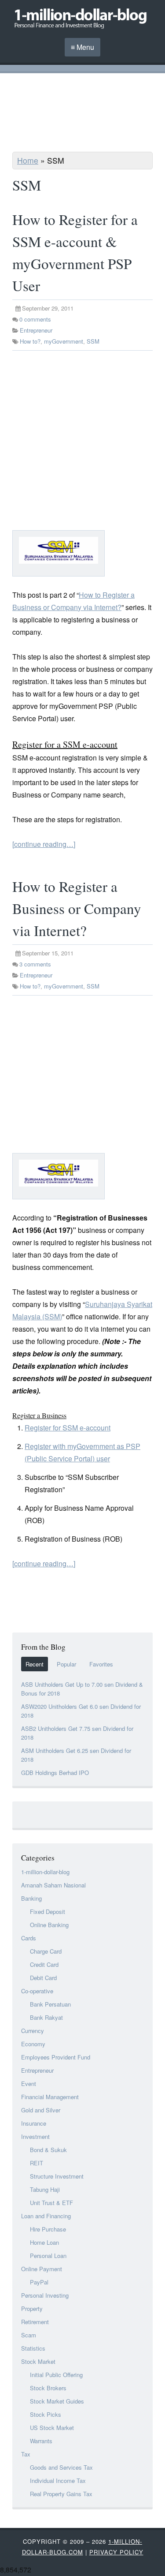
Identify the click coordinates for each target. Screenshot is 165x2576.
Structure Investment (57, 2176)
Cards (29, 1938)
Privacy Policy (116, 2552)
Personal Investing (45, 2295)
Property (32, 2308)
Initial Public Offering (56, 2375)
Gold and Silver (41, 2110)
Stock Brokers (48, 2388)
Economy (33, 2044)
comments (35, 319)
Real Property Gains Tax (61, 2494)
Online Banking (49, 1925)
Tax (26, 2454)
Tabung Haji (45, 2189)
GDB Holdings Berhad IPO (55, 1773)
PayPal (39, 2282)
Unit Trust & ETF (51, 2203)
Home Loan (44, 2242)
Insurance (34, 2123)
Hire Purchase (48, 2229)
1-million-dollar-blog (45, 1872)
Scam (29, 2335)
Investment (35, 2136)
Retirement (35, 2322)
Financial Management (50, 2097)
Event (29, 2084)
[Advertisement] (83, 114)
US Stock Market (52, 2428)
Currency (33, 2031)
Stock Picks (46, 2414)
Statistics (33, 2348)
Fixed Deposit (48, 1911)
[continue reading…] (44, 844)
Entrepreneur (36, 330)
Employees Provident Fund (56, 2057)
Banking (31, 1898)
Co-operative (37, 1991)
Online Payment (42, 2269)
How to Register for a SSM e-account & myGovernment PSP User (75, 252)
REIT (37, 2163)
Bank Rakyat (46, 2017)
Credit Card (44, 1964)
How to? (30, 341)
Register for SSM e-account (68, 1428)
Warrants (41, 2441)
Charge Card (46, 1951)
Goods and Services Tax (61, 2467)
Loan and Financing (46, 2216)
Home (28, 160)
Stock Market (38, 2361)
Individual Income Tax (58, 2481)
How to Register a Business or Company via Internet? (77, 908)
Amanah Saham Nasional (53, 1885)
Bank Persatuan (50, 2004)
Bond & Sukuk (48, 2150)
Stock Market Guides (57, 2401)
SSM (93, 341)
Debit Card (43, 1978)
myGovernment (64, 341)
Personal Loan (48, 2256)
